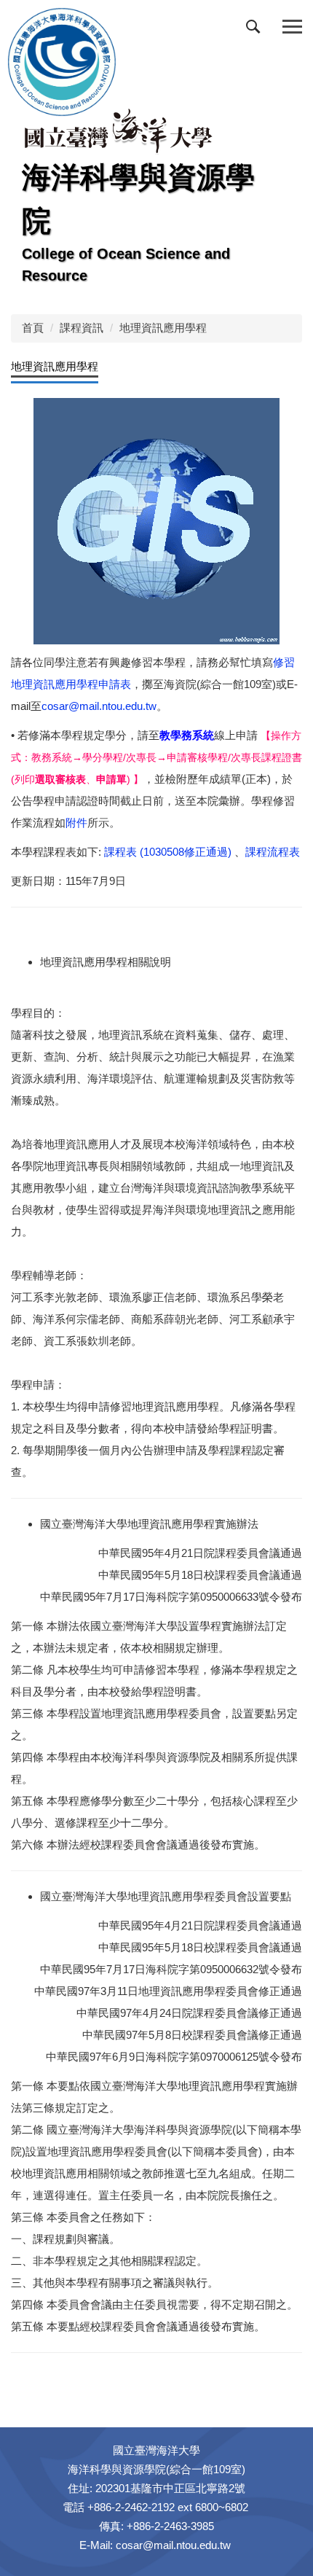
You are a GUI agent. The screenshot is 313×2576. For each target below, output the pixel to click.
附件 (76, 823)
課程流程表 (273, 852)
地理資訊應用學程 (163, 328)
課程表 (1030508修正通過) (169, 852)
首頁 (33, 328)
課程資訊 (82, 328)
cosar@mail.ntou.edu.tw (99, 706)
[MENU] (292, 27)
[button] (256, 30)
